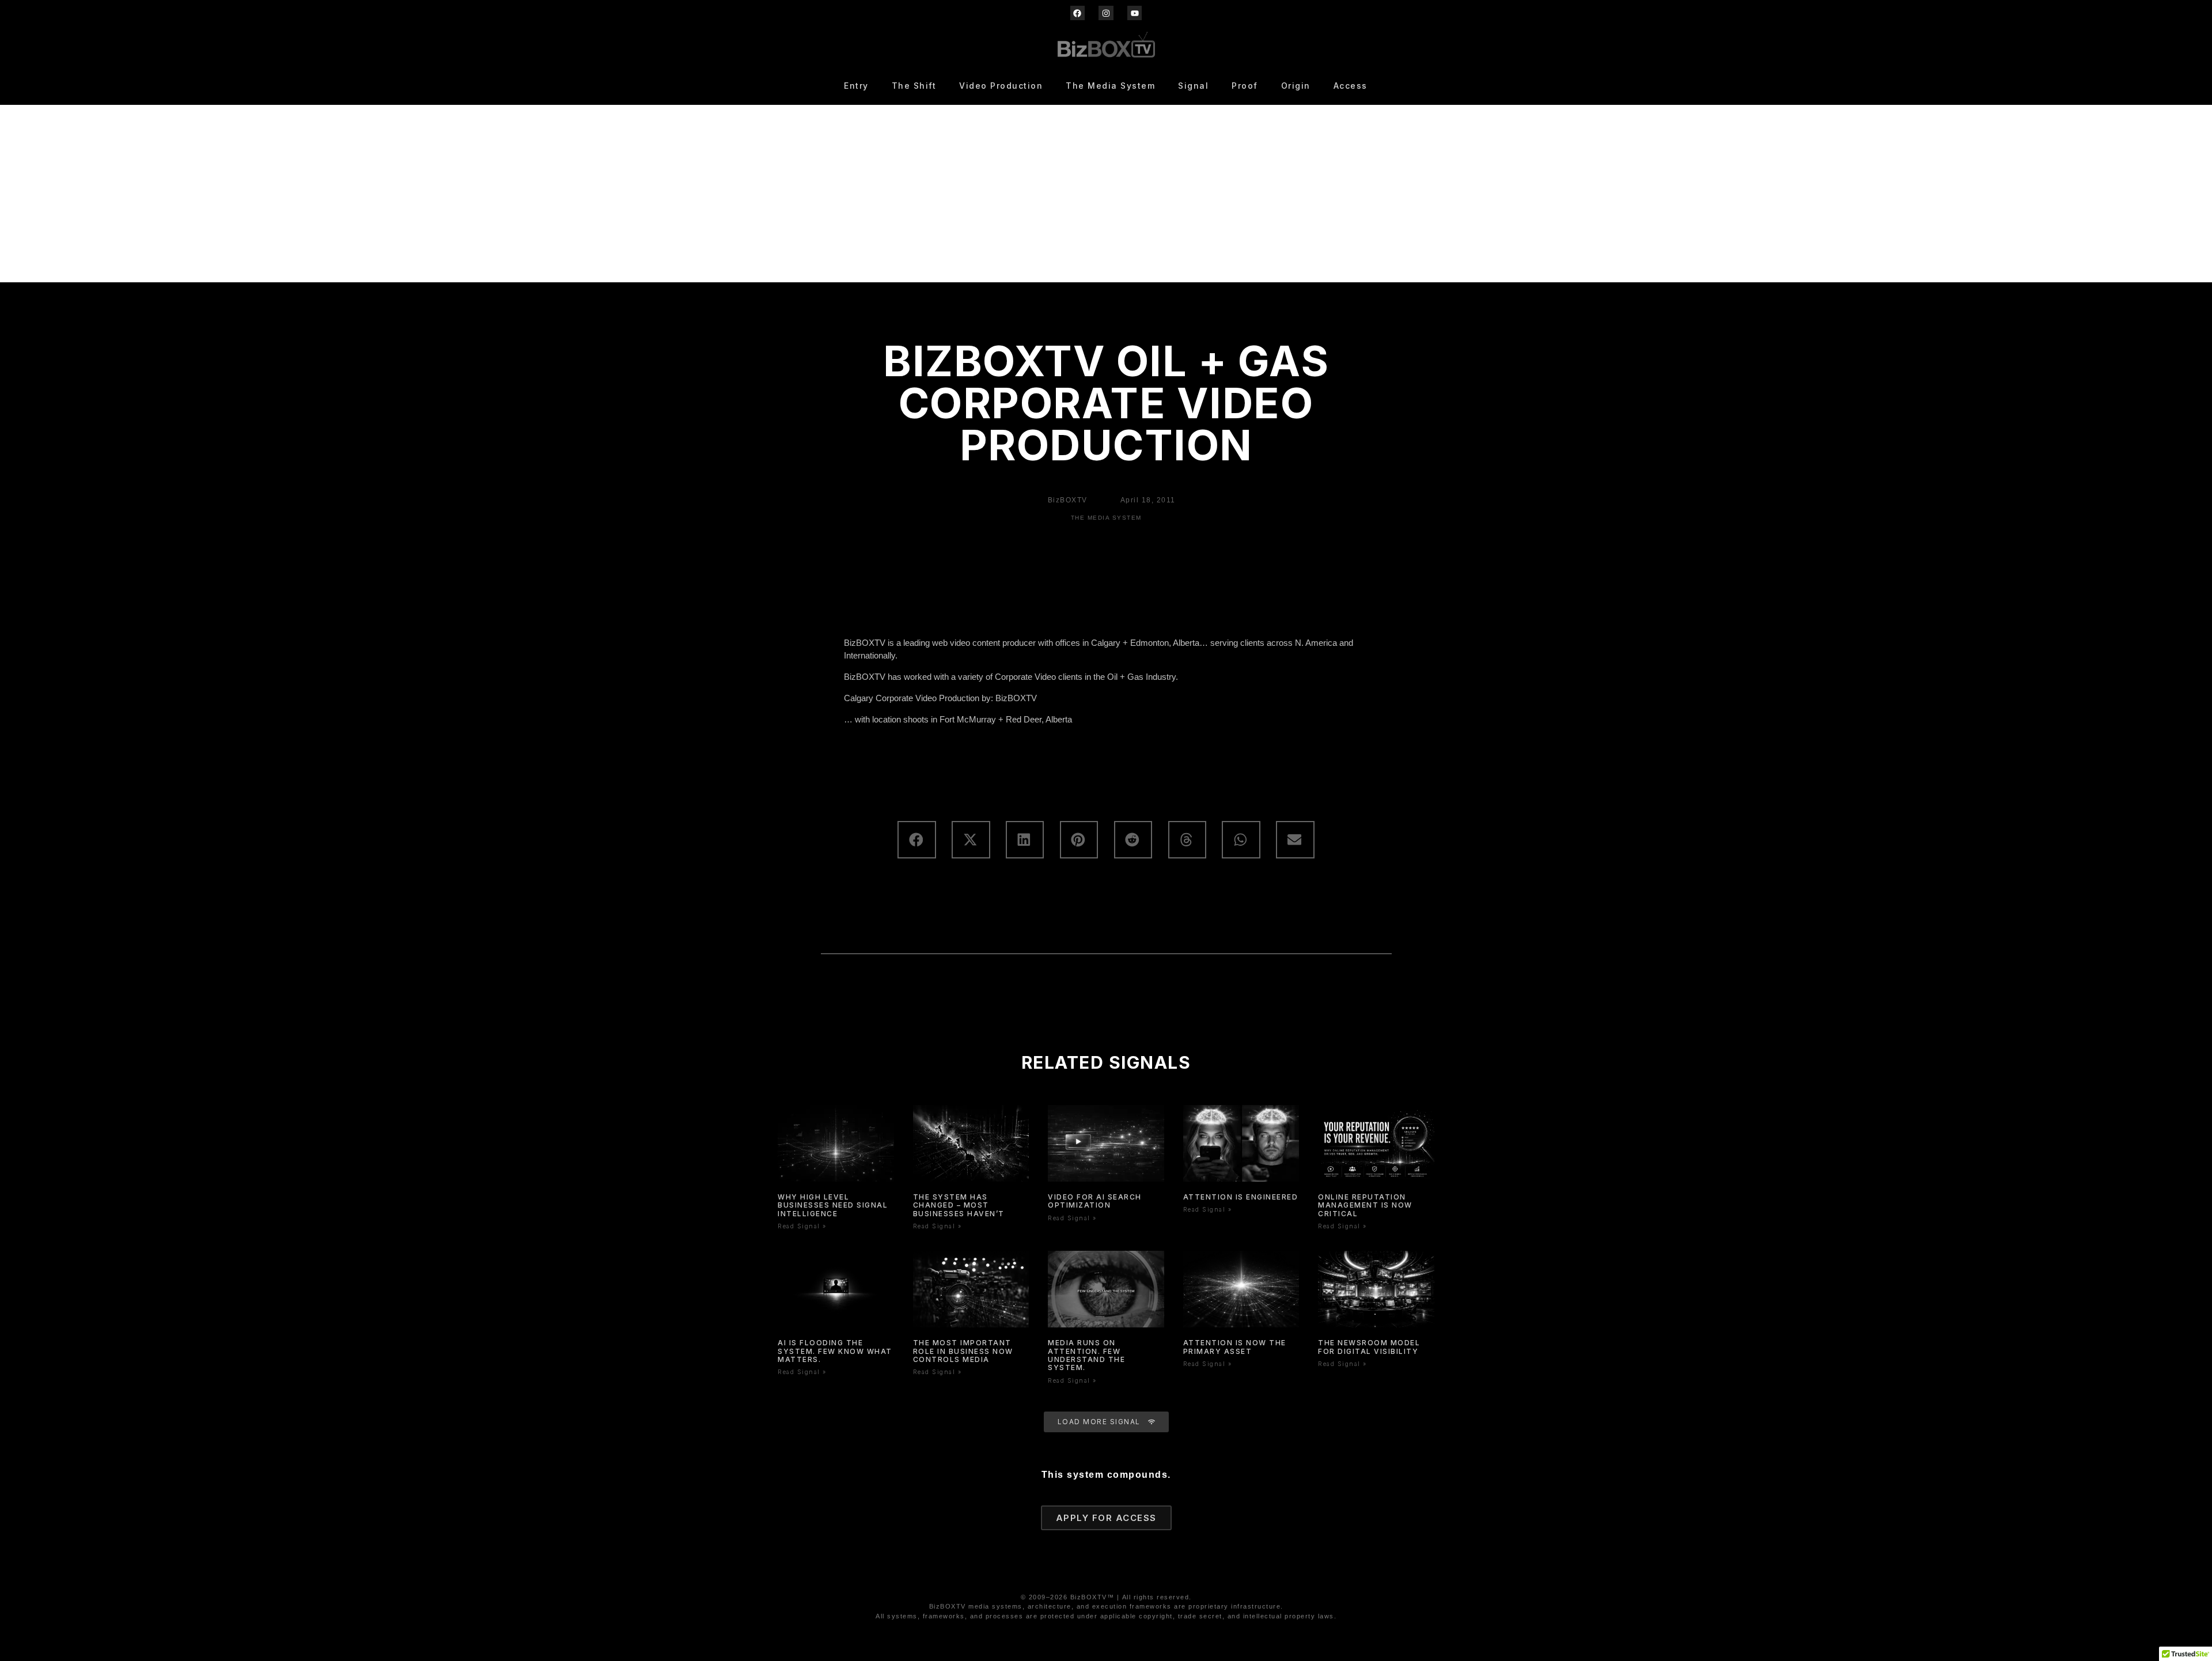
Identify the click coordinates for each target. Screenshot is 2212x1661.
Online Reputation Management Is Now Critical (1365, 1205)
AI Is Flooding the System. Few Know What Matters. (835, 1351)
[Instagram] (1106, 13)
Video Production (1001, 86)
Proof (1245, 86)
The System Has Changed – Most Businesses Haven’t (959, 1205)
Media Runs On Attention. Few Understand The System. (1086, 1355)
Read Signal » (802, 1226)
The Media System (1110, 86)
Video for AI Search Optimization (1095, 1201)
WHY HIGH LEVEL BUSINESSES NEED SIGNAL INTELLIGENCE (833, 1205)
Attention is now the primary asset (1235, 1347)
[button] (916, 840)
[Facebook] (1077, 13)
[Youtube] (1135, 13)
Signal (1193, 86)
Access (1351, 86)
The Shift (914, 86)
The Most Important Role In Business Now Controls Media (963, 1351)
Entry (856, 86)
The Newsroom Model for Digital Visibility (1369, 1347)
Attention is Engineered (1241, 1197)
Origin (1296, 86)
